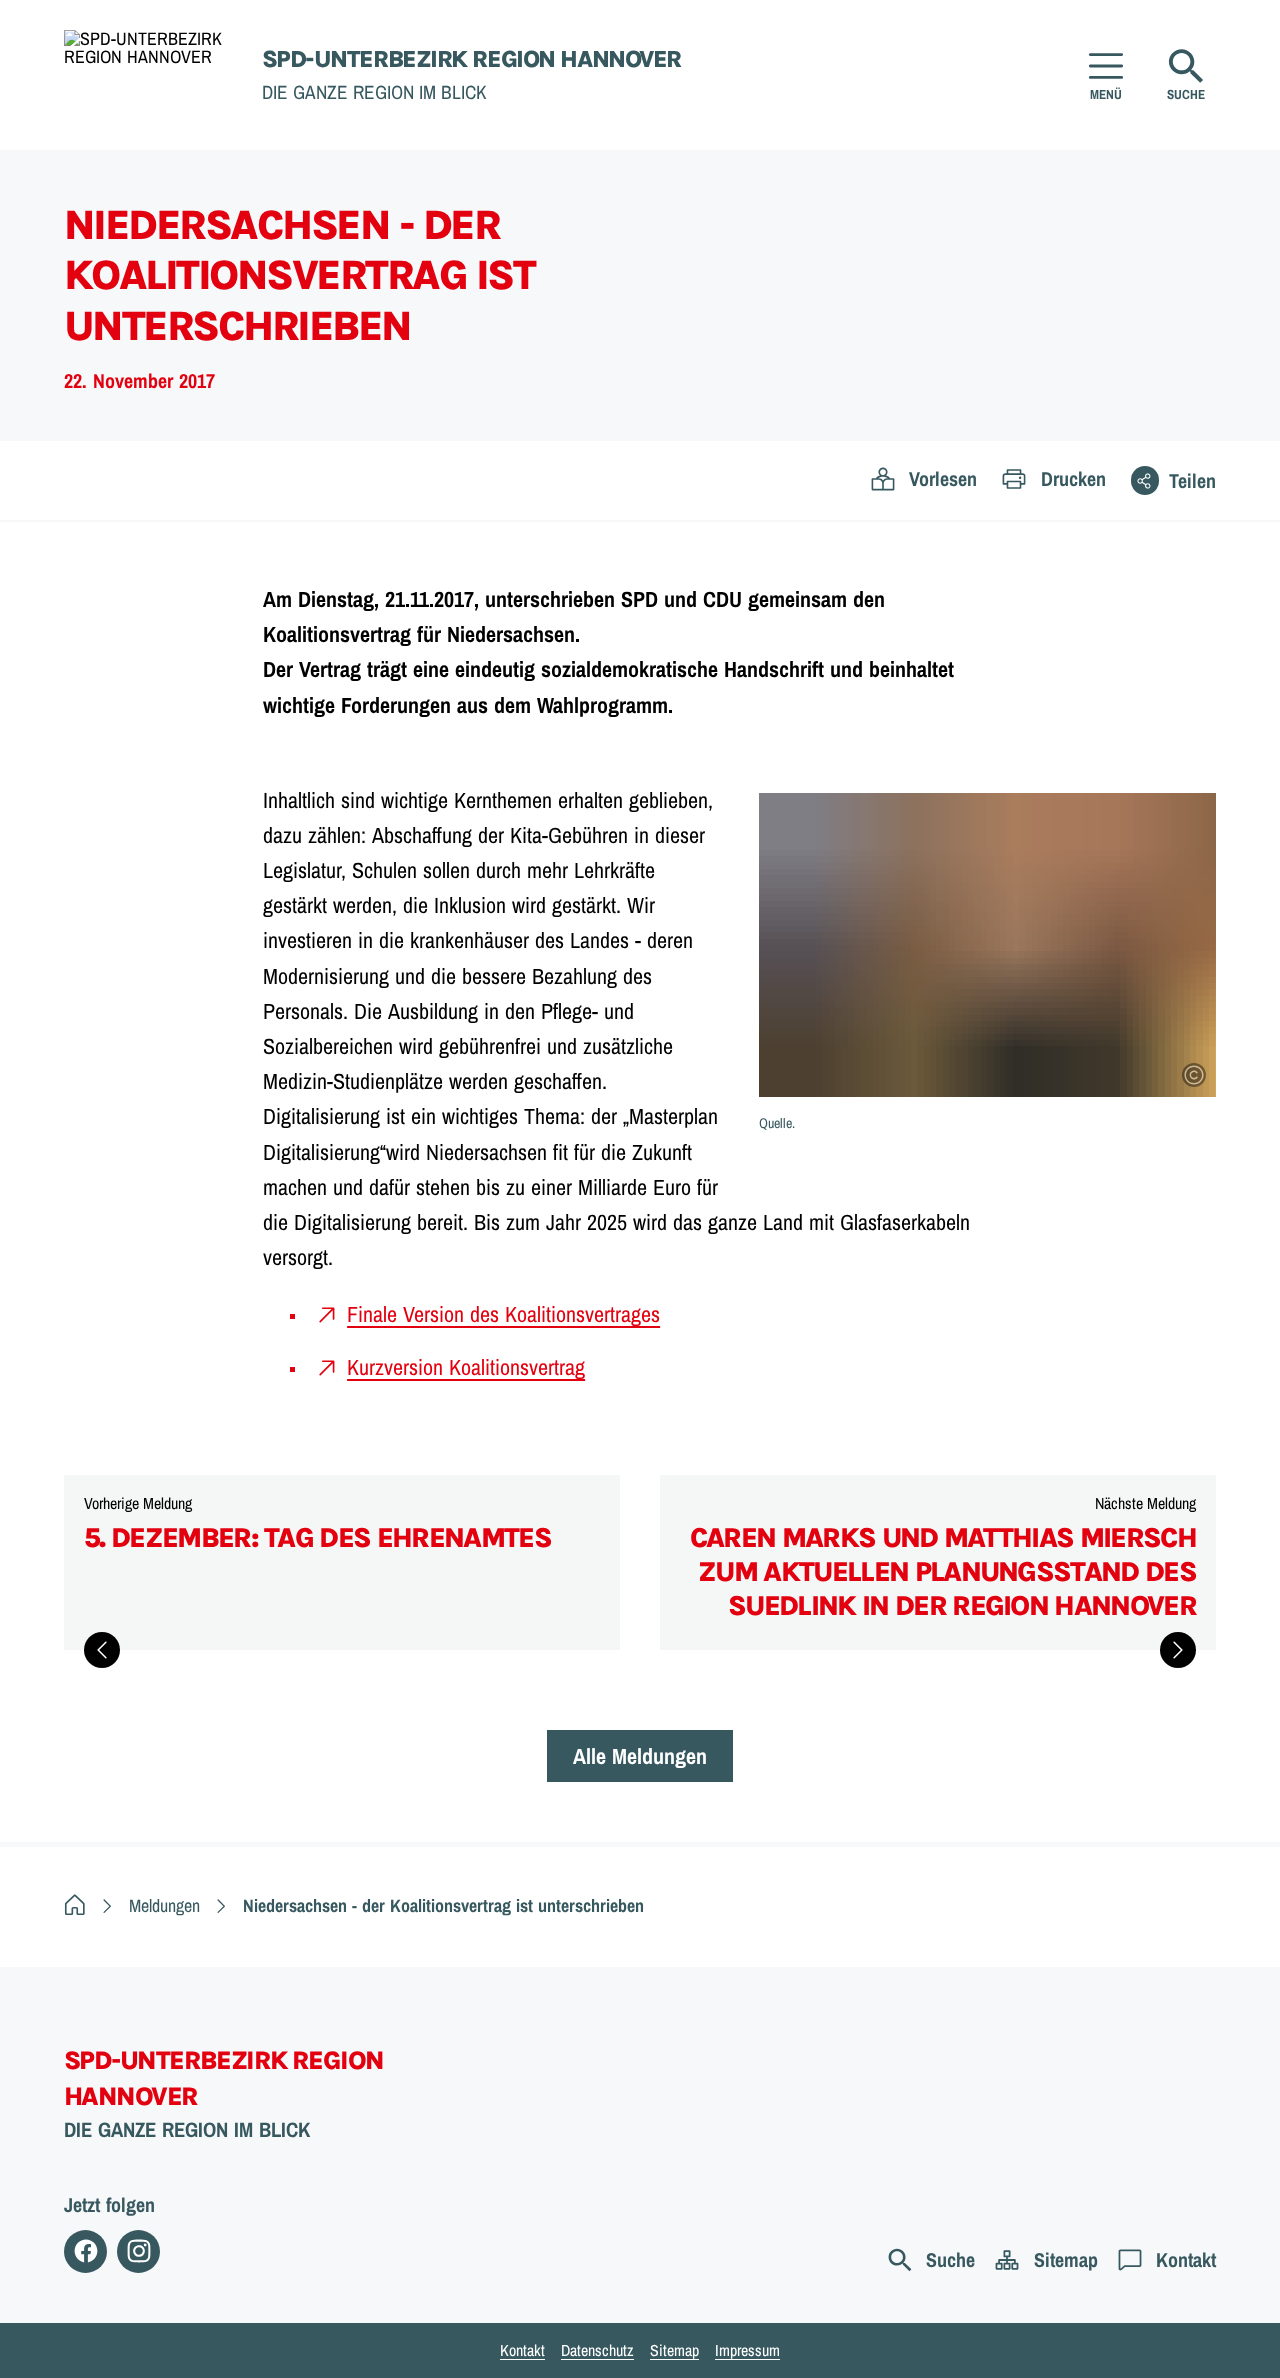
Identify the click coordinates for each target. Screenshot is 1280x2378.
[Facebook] (85, 2251)
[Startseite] (75, 1905)
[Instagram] (138, 2251)
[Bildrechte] (1194, 1075)
